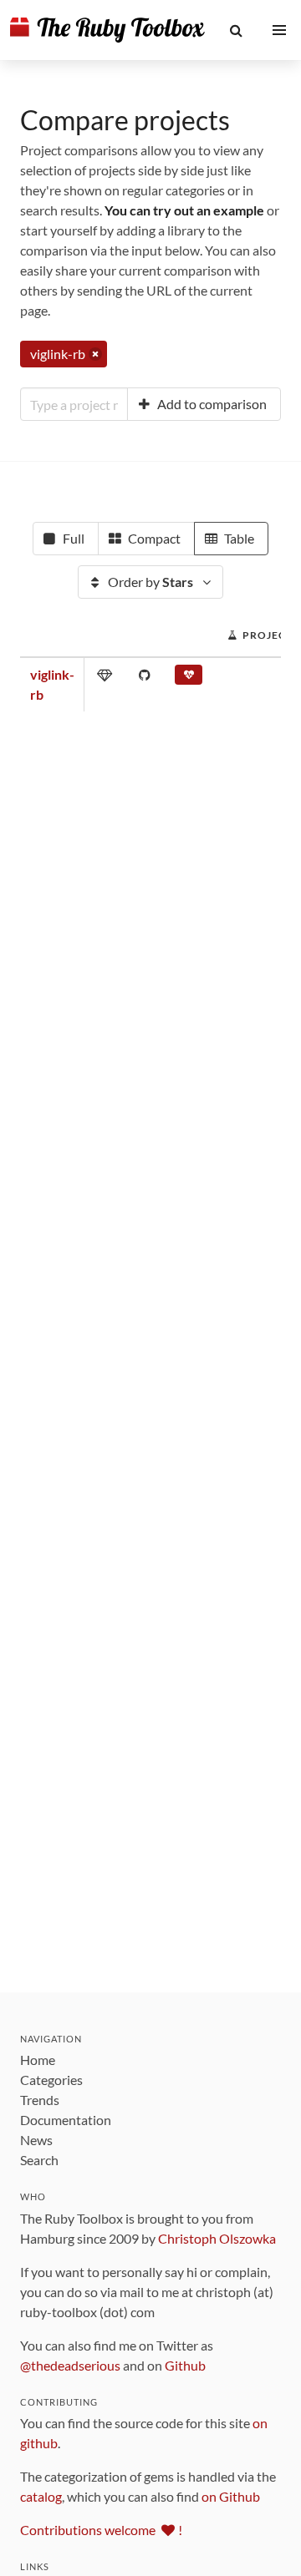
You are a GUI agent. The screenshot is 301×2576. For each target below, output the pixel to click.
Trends (40, 2100)
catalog (41, 2496)
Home (38, 2060)
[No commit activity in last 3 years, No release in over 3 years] (189, 678)
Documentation (66, 2120)
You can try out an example (184, 210)
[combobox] (74, 404)
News (36, 2140)
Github (185, 2365)
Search (39, 2160)
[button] (237, 30)
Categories (51, 2080)
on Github (231, 2496)
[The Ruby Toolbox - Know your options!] (107, 30)
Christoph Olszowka (217, 2238)
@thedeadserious (70, 2365)
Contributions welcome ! (101, 2530)
